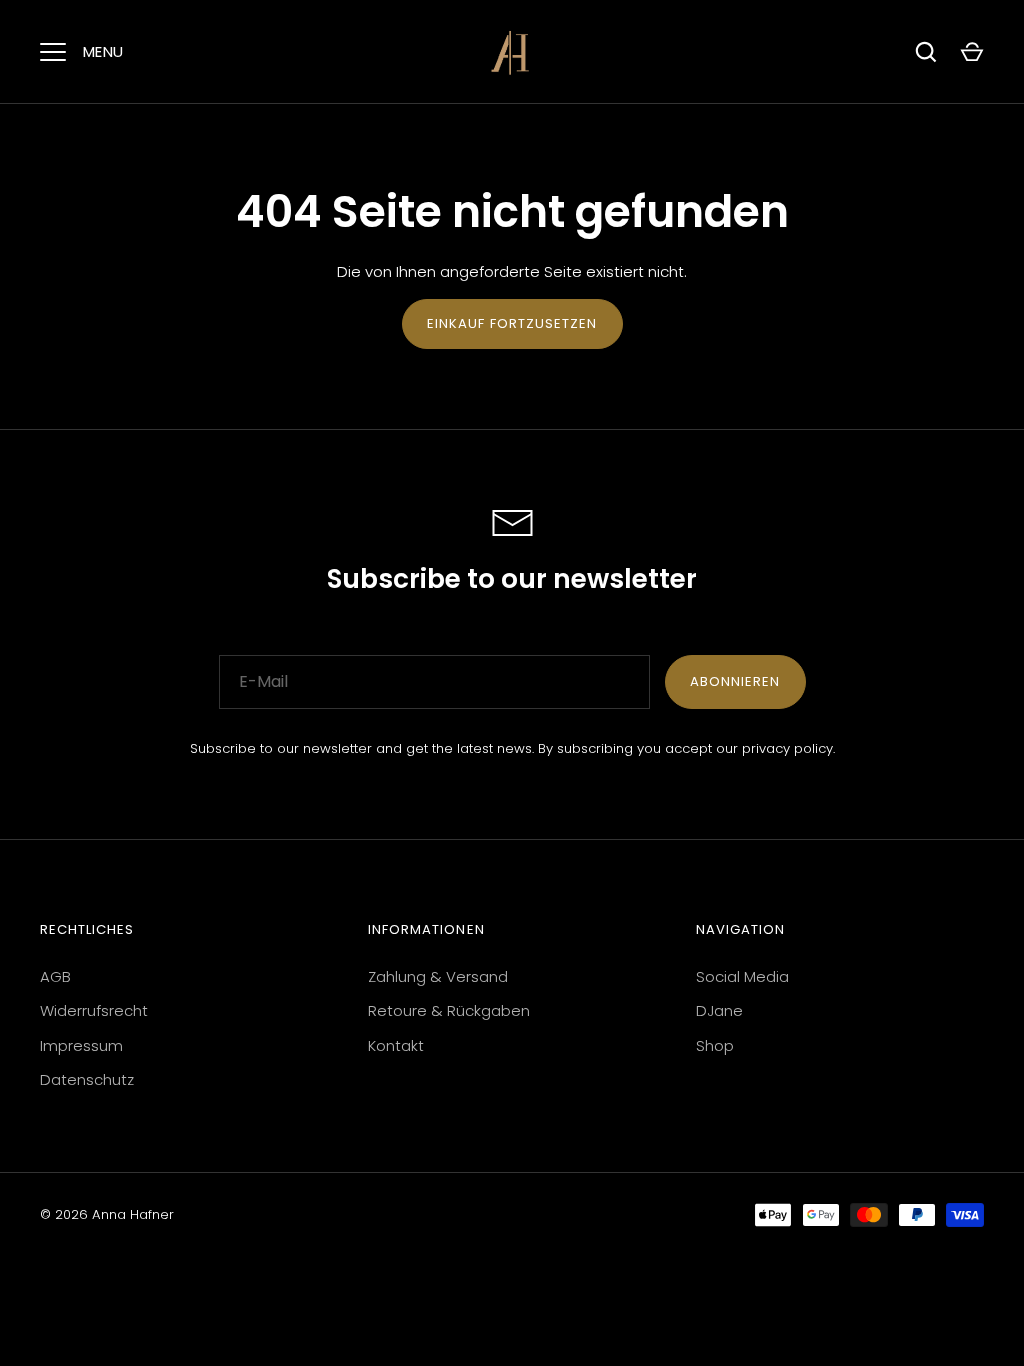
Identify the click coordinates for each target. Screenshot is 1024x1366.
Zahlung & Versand (438, 976)
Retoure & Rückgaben (449, 1010)
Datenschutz (87, 1079)
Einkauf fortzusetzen (512, 323)
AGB (55, 976)
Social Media (742, 976)
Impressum (81, 1045)
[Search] (926, 52)
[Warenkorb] (972, 52)
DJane (719, 1010)
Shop (715, 1045)
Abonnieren (735, 681)
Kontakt (396, 1045)
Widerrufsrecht (94, 1010)
